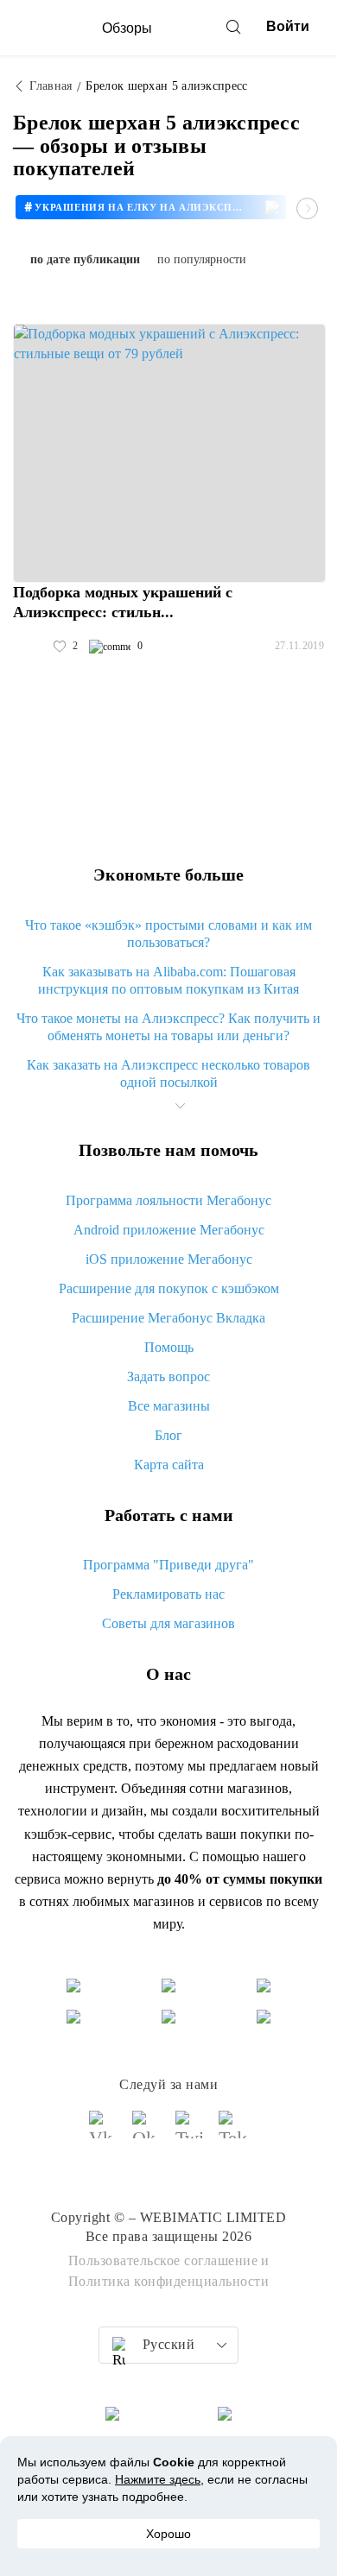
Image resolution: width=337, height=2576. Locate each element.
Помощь (169, 1347)
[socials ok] (147, 2132)
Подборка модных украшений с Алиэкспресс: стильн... (123, 602)
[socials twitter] (190, 2132)
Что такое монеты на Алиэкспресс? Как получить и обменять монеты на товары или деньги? (168, 1027)
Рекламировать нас (168, 1594)
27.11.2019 (299, 646)
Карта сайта (169, 1465)
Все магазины (169, 1406)
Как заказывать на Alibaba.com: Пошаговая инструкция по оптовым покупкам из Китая (168, 980)
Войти (288, 26)
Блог (168, 1435)
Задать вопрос (168, 1376)
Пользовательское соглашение (163, 2260)
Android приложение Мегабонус (169, 1230)
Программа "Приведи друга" (168, 1565)
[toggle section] (180, 1106)
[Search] (233, 27)
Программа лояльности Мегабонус (168, 1200)
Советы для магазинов (168, 1623)
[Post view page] (169, 453)
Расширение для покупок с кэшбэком (169, 1288)
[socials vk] (104, 2132)
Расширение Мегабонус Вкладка (168, 1318)
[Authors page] (31, 647)
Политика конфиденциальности (169, 2281)
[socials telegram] (233, 2132)
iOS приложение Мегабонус (169, 1259)
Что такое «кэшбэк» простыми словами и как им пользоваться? (168, 934)
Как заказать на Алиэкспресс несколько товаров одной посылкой (168, 1073)
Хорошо (168, 2534)
